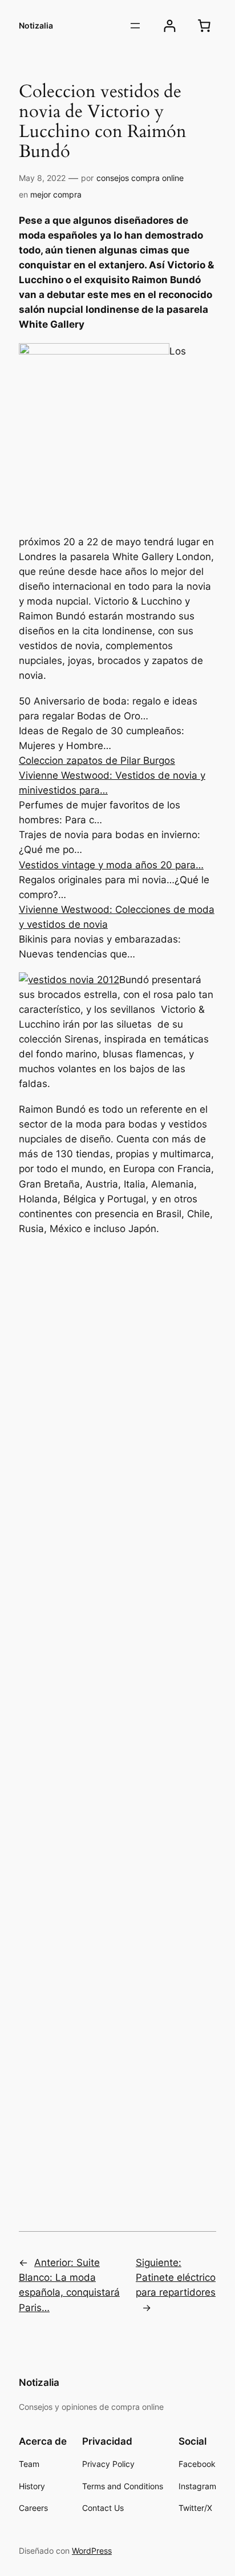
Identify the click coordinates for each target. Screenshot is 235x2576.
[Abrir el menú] (135, 26)
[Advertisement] (117, 1729)
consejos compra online (140, 178)
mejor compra (56, 194)
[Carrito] (204, 26)
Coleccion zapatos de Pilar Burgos (97, 760)
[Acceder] (170, 26)
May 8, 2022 (42, 178)
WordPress (92, 2551)
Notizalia (36, 25)
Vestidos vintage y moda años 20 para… (111, 865)
